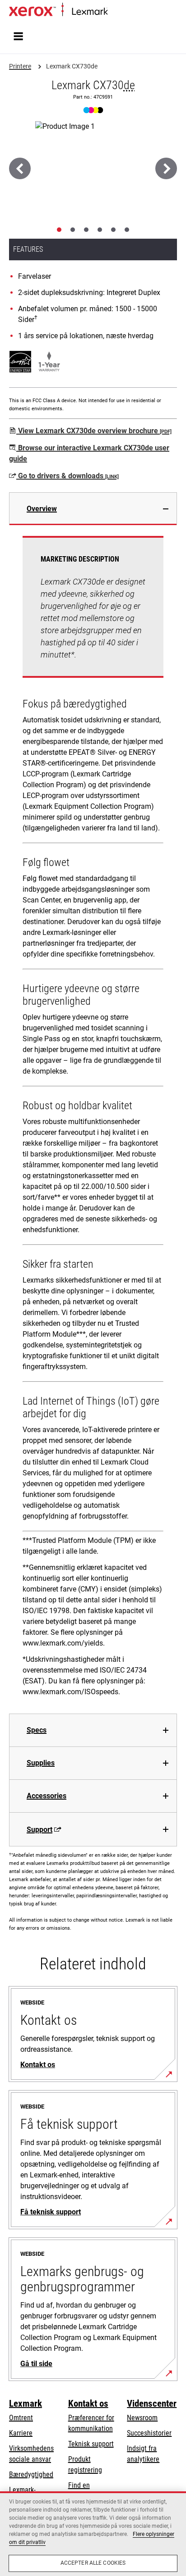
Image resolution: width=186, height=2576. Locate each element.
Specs (37, 1730)
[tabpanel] (93, 1119)
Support (40, 1830)
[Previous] (20, 168)
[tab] (59, 230)
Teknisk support (91, 2444)
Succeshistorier (149, 2433)
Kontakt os (88, 2404)
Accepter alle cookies (93, 2563)
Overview (42, 509)
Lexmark (26, 2404)
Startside (118, 12)
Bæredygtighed (31, 2474)
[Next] (166, 168)
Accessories (46, 1796)
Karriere (21, 2433)
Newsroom (142, 2418)
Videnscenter (152, 2404)
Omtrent (21, 2418)
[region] (93, 2534)
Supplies (41, 1763)
